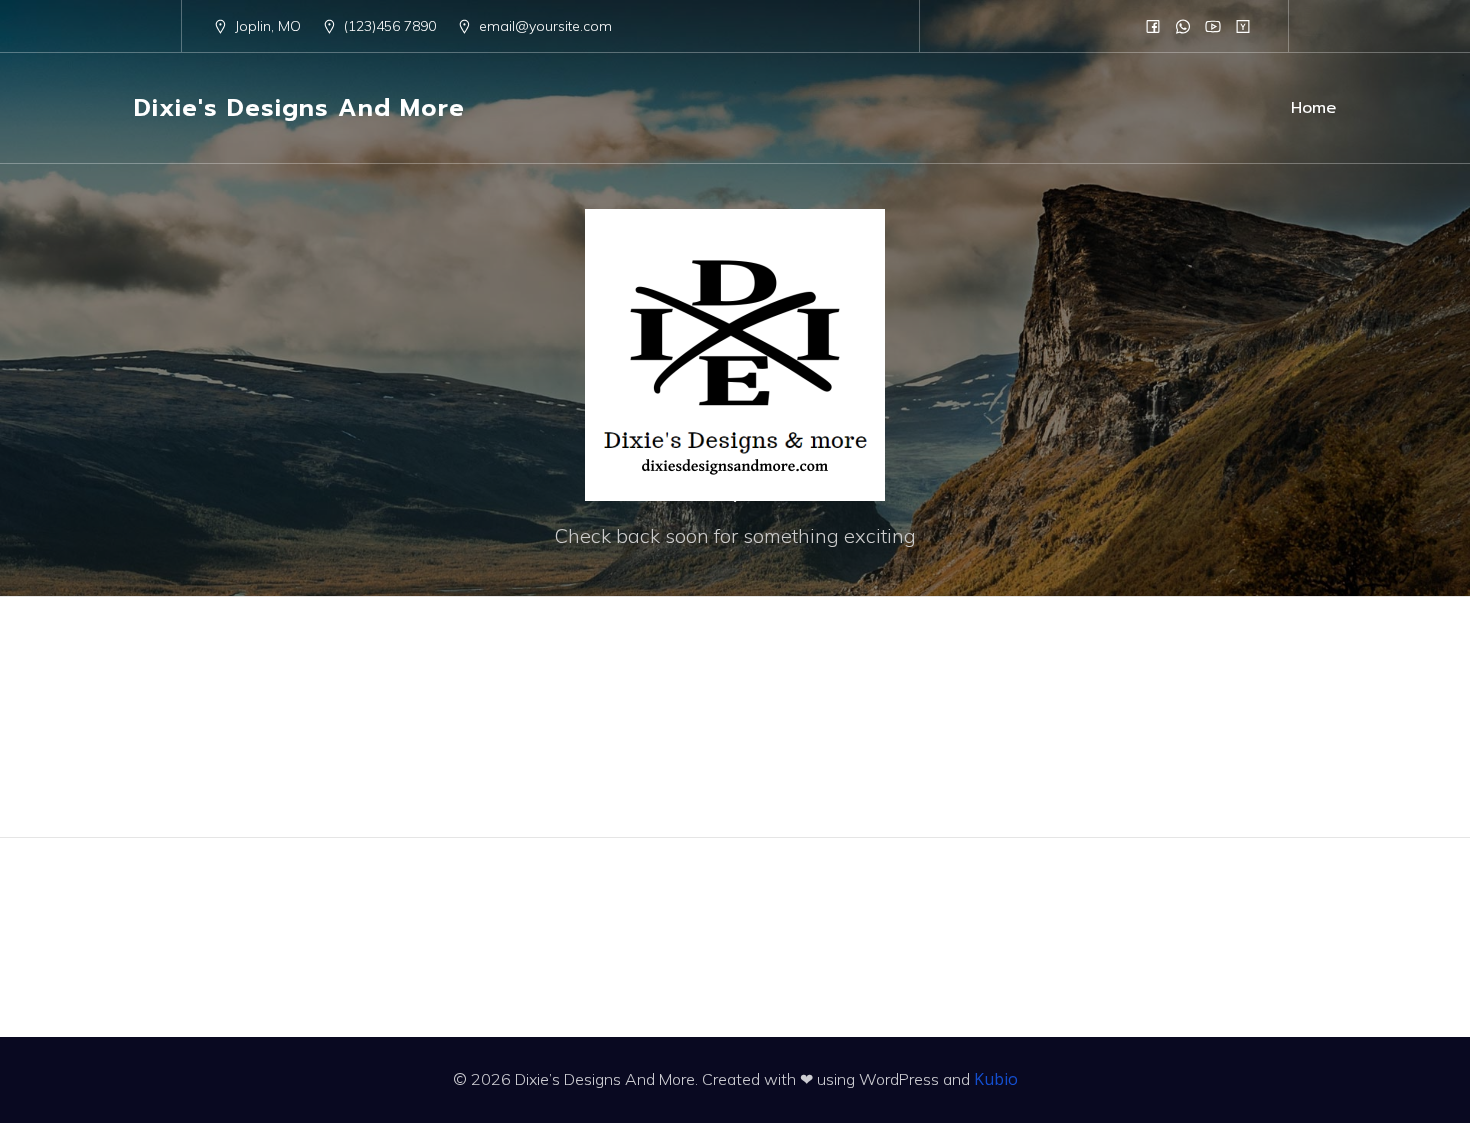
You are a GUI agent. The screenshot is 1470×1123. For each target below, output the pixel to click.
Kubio (996, 1079)
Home (1313, 108)
